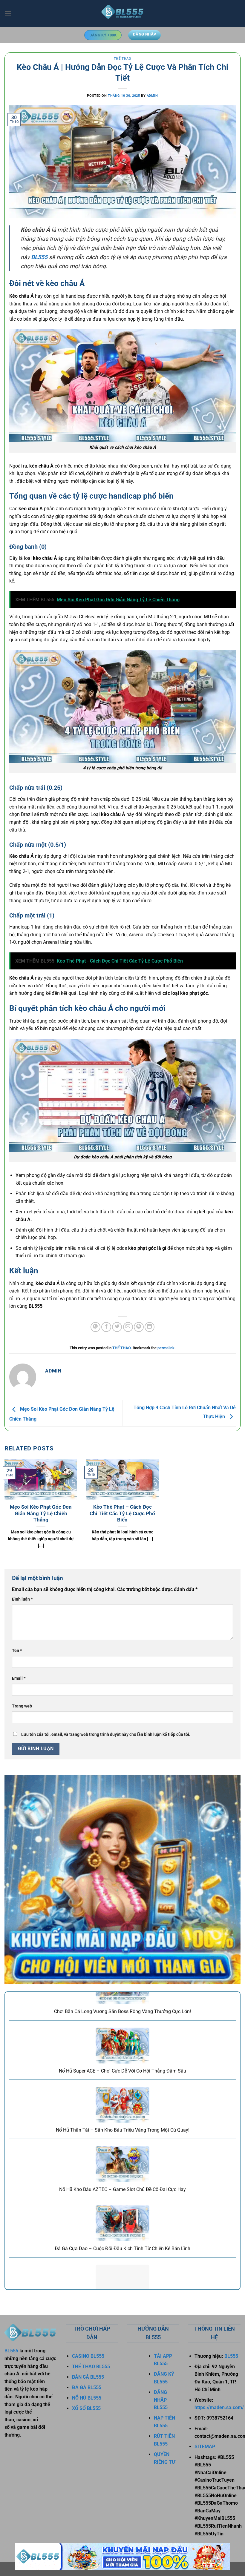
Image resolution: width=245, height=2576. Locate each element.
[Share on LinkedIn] (150, 1327)
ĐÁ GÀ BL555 (87, 2387)
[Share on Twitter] (117, 1327)
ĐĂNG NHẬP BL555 (161, 2400)
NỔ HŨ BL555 (87, 2398)
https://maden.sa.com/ (219, 2407)
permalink (166, 1348)
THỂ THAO (122, 59)
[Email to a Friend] (128, 1327)
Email (19, 1678)
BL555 (12, 2351)
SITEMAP (205, 2447)
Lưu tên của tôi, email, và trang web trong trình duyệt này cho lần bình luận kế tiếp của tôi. (106, 1735)
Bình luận (22, 1599)
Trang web (22, 1706)
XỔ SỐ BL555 (86, 2408)
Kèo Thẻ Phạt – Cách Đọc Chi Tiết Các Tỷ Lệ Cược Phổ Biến (122, 1513)
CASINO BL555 (88, 2356)
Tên (17, 1651)
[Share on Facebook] (106, 1327)
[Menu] (8, 13)
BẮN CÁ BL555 (88, 2377)
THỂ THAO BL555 (91, 2367)
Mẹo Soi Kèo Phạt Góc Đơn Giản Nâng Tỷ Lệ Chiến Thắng (41, 1513)
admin (152, 96)
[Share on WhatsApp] (95, 1327)
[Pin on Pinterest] (139, 1327)
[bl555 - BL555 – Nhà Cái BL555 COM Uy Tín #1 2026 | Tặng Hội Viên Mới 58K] (122, 13)
